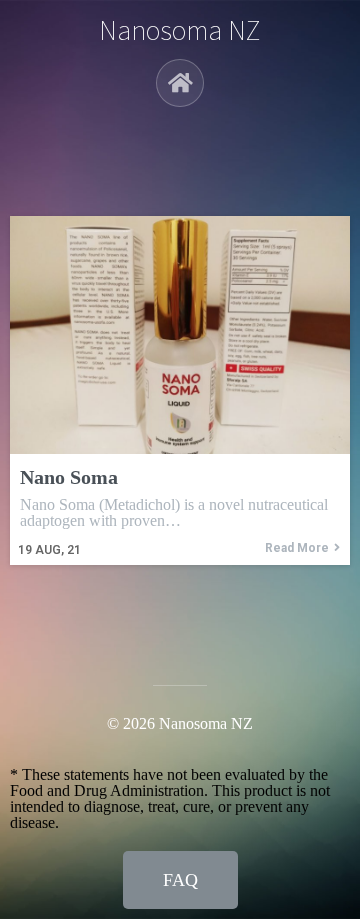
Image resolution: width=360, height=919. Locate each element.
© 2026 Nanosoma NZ (180, 723)
